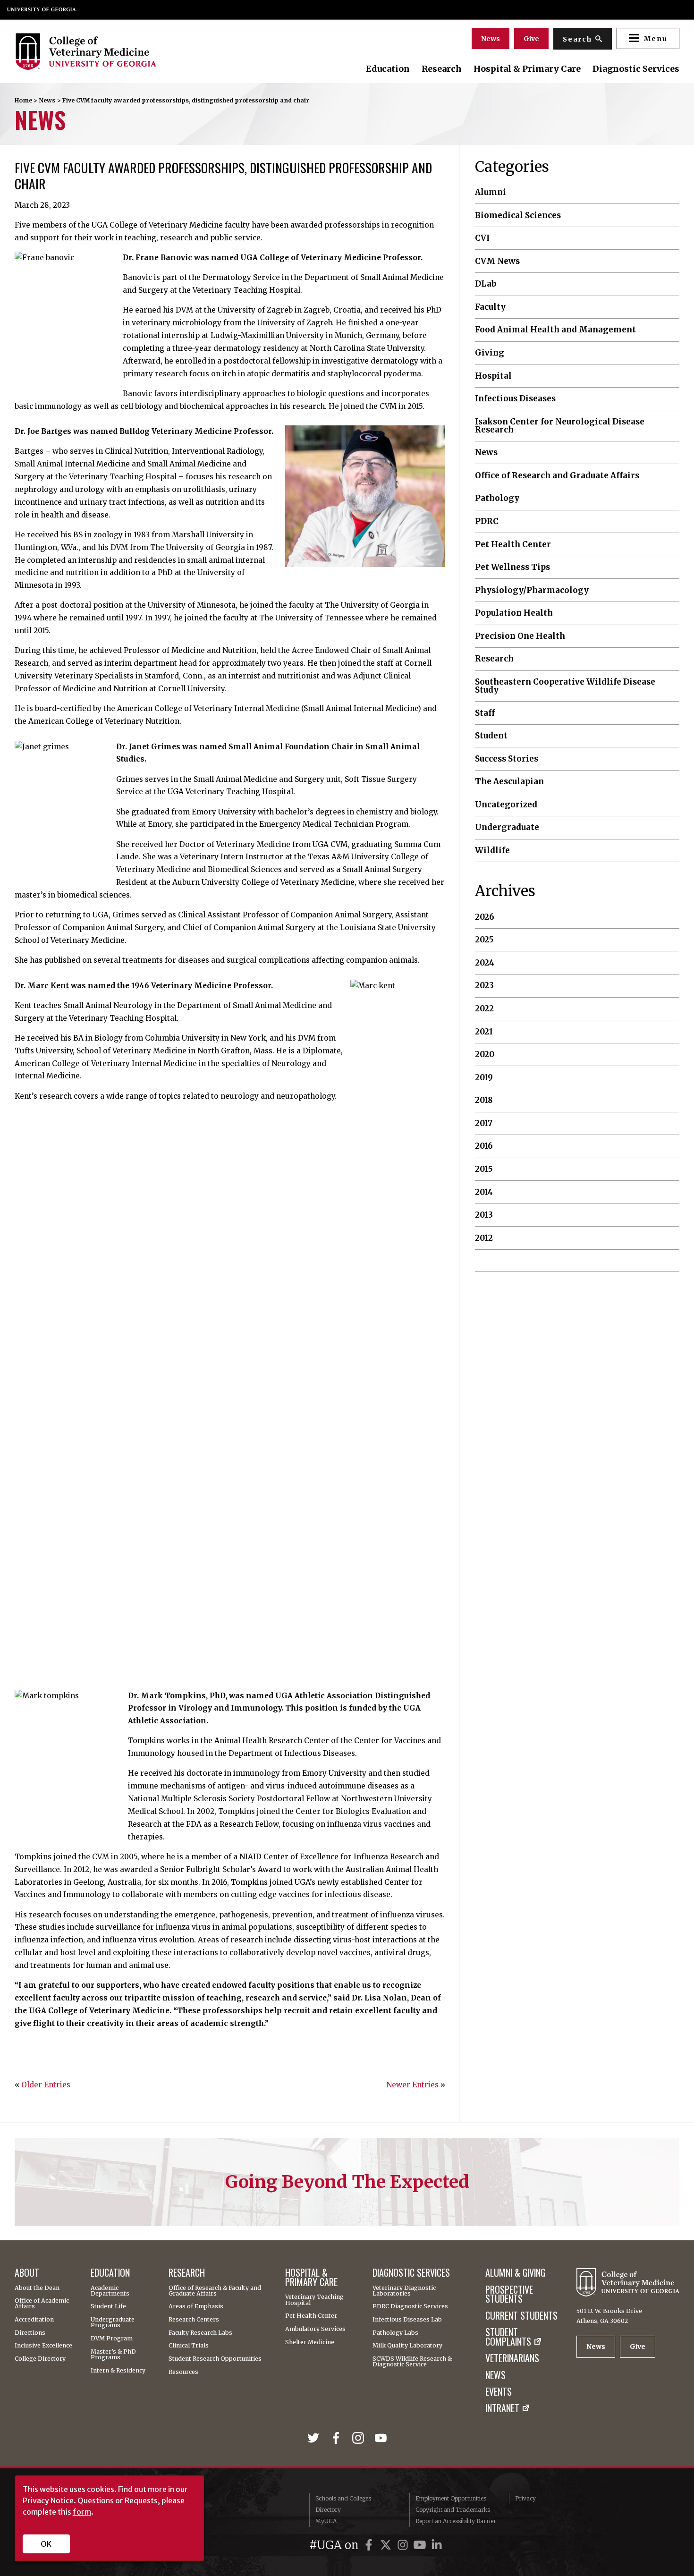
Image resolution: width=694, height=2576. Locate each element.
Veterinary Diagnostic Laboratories (404, 2291)
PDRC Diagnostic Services (410, 2306)
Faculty (490, 307)
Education (388, 69)
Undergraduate (507, 827)
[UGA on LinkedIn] (437, 2545)
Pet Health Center (513, 545)
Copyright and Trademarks (453, 2510)
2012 (484, 1238)
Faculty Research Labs (200, 2333)
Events (499, 2392)
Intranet (502, 2408)
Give (531, 39)
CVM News (497, 261)
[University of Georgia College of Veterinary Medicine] (115, 51)
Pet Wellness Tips (512, 567)
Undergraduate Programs (113, 2323)
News (491, 39)
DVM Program (112, 2339)
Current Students (521, 2316)
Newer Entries (412, 2085)
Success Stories (507, 759)
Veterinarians (512, 2358)
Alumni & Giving (515, 2273)
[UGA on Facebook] (370, 2545)
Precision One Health (520, 636)
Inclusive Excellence (43, 2346)
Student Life (108, 2306)
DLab (486, 284)
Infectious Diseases (515, 399)
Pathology (497, 498)
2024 (485, 963)
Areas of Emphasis (196, 2306)
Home (23, 100)
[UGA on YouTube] (421, 2545)
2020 (485, 1055)
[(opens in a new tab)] (315, 2439)
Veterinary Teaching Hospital (314, 2300)
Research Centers (194, 2320)
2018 (484, 1100)
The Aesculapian (509, 782)
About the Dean (37, 2288)
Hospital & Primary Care (527, 69)
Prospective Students (509, 2295)
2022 (484, 1009)
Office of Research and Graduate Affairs (557, 476)
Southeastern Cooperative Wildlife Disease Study (565, 686)
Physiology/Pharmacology (532, 590)
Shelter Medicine (310, 2342)
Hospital (493, 376)
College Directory (40, 2359)
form (82, 2512)
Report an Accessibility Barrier (456, 2521)
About (27, 2273)
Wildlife (492, 851)
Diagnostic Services (636, 69)
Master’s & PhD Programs (113, 2355)
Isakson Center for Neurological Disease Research (560, 426)
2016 (484, 1146)
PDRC (487, 521)
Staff (485, 713)
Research (442, 69)
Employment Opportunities (451, 2498)
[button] (648, 38)
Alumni (491, 192)
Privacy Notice (48, 2500)
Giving (490, 353)
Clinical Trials (189, 2346)
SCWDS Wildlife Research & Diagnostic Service (412, 2362)
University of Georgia (42, 9)
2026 (485, 917)
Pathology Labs (395, 2333)
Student (491, 736)
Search (577, 39)
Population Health (514, 613)
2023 (484, 986)
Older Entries (46, 2085)
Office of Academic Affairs (42, 2304)
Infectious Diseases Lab (407, 2320)
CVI (482, 238)
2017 (484, 1123)
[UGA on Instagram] (404, 2545)
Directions (30, 2333)
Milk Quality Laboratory (407, 2346)
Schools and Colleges (343, 2498)
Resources (183, 2372)
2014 (484, 1192)
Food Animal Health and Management (555, 330)
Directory (328, 2510)
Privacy (525, 2498)
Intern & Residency (118, 2371)
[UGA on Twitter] (387, 2545)
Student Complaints (508, 2337)
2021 (484, 1032)
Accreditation (34, 2320)
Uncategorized (506, 805)
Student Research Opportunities (215, 2359)
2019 (484, 1078)
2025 (484, 940)
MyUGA (326, 2521)
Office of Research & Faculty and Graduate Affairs (215, 2291)
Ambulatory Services (315, 2329)
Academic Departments (110, 2291)
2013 (484, 1215)
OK (46, 2544)
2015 (484, 1169)
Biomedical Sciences (518, 216)
